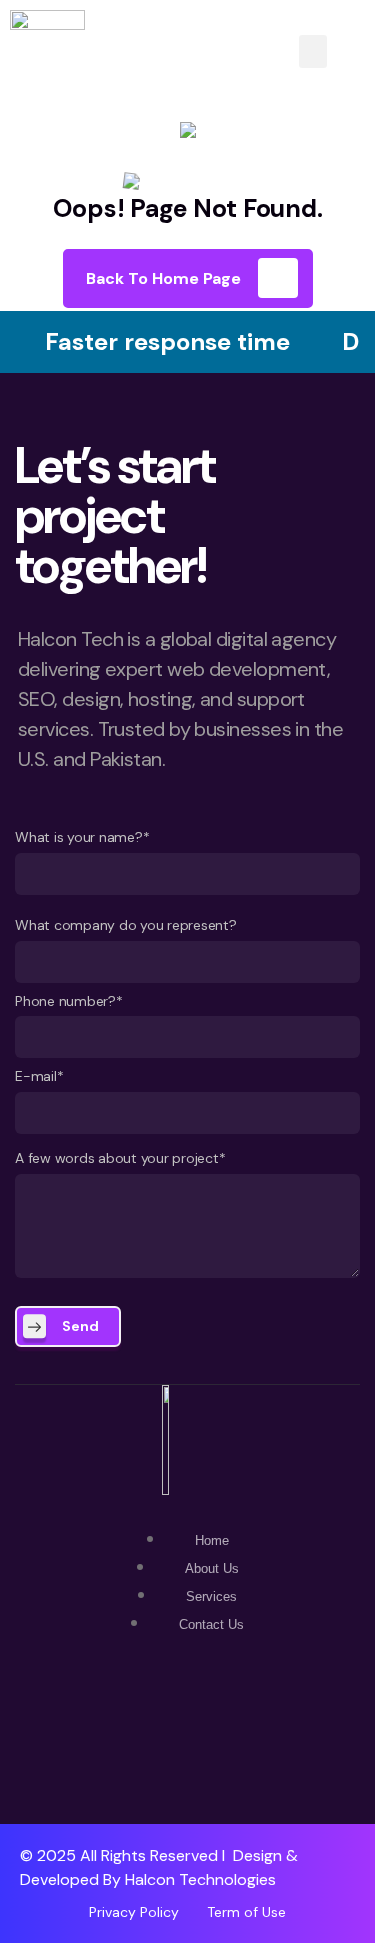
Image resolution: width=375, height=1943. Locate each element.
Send (80, 1326)
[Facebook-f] (188, 1731)
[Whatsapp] (123, 1731)
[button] (313, 51)
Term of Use (246, 1912)
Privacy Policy (134, 1912)
